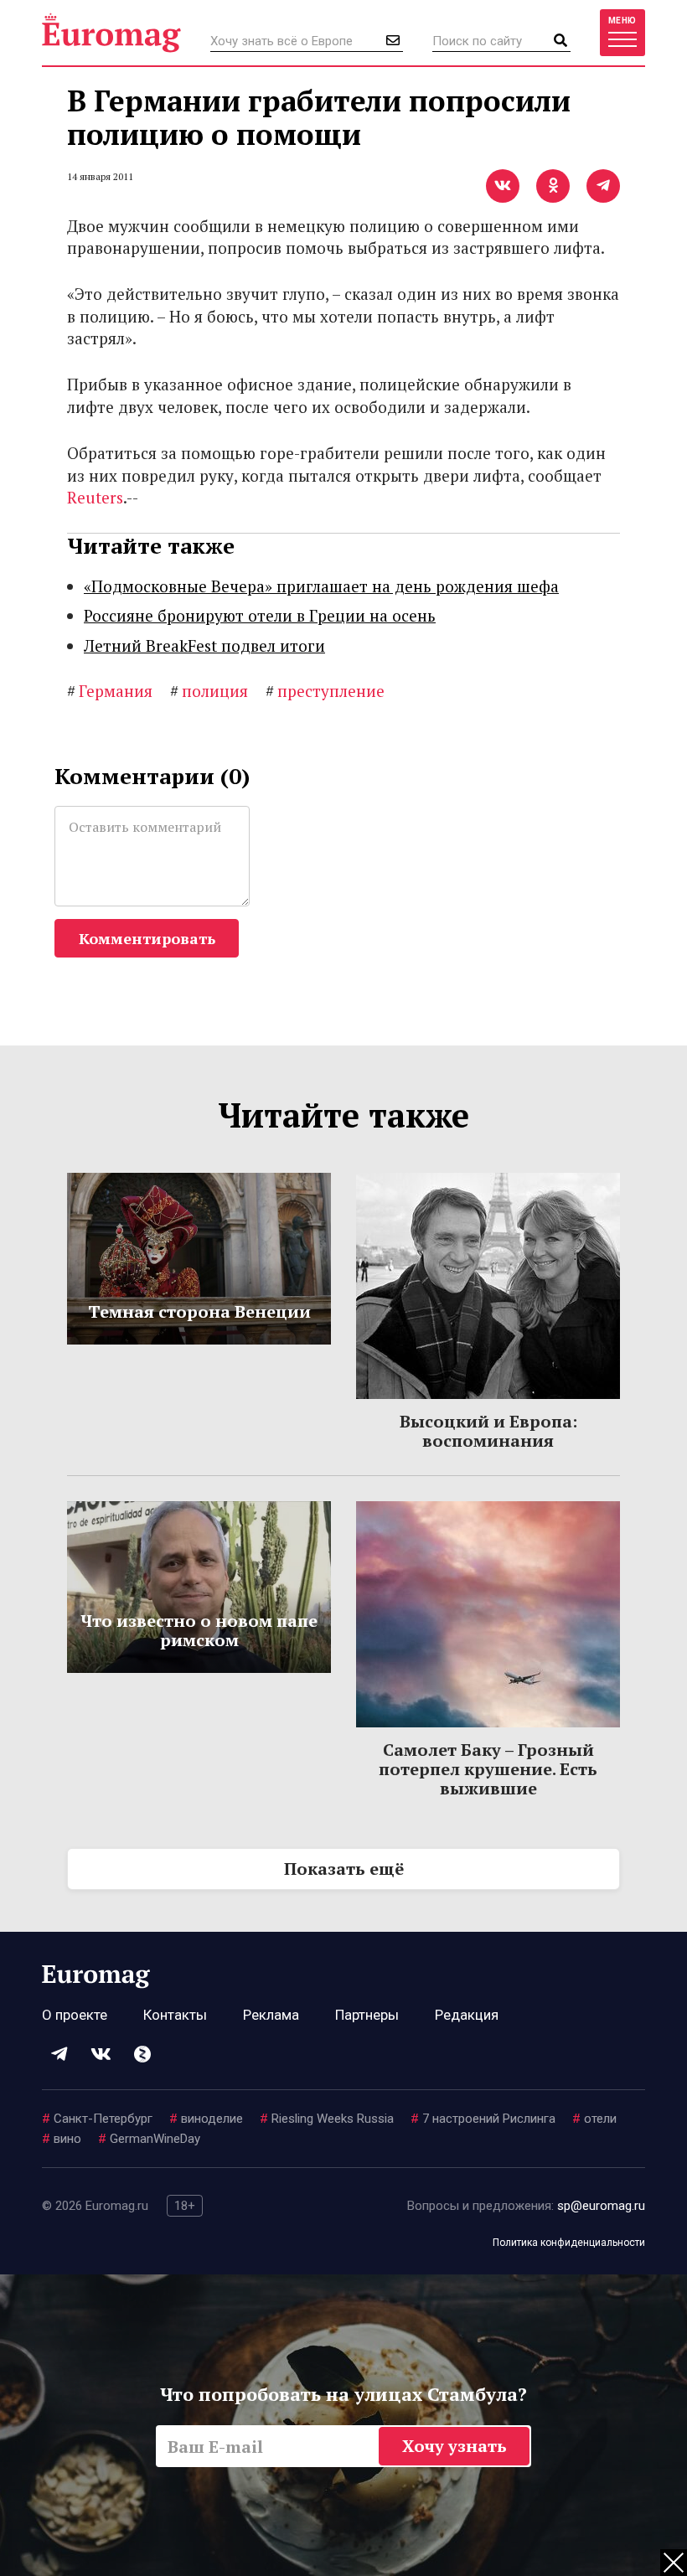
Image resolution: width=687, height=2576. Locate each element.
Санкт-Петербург (97, 2119)
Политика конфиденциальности (569, 2243)
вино (62, 2139)
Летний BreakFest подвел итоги (204, 645)
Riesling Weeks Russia (327, 2119)
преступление (325, 691)
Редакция (467, 2015)
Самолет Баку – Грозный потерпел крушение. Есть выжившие (488, 1769)
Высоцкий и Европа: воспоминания (488, 1431)
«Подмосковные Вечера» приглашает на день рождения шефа (321, 586)
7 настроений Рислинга (483, 2119)
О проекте (75, 2015)
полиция (209, 691)
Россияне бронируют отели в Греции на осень (260, 615)
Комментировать (147, 938)
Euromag (111, 33)
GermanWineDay (149, 2139)
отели (594, 2119)
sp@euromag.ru (601, 2206)
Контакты (175, 2015)
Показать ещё (344, 1869)
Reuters (95, 497)
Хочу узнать (455, 2446)
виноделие (206, 2119)
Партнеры (367, 2015)
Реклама (271, 2015)
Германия (110, 691)
